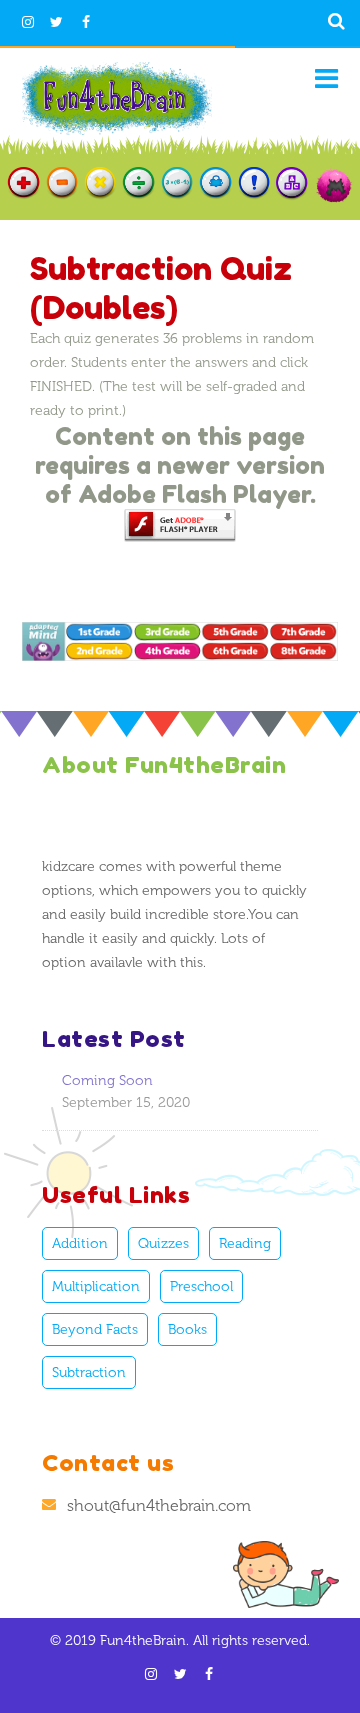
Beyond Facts (95, 1329)
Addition (80, 1243)
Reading (245, 1243)
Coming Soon (107, 1080)
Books (187, 1329)
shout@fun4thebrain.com (159, 1505)
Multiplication (96, 1286)
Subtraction (89, 1372)
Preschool (201, 1286)
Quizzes (163, 1243)
